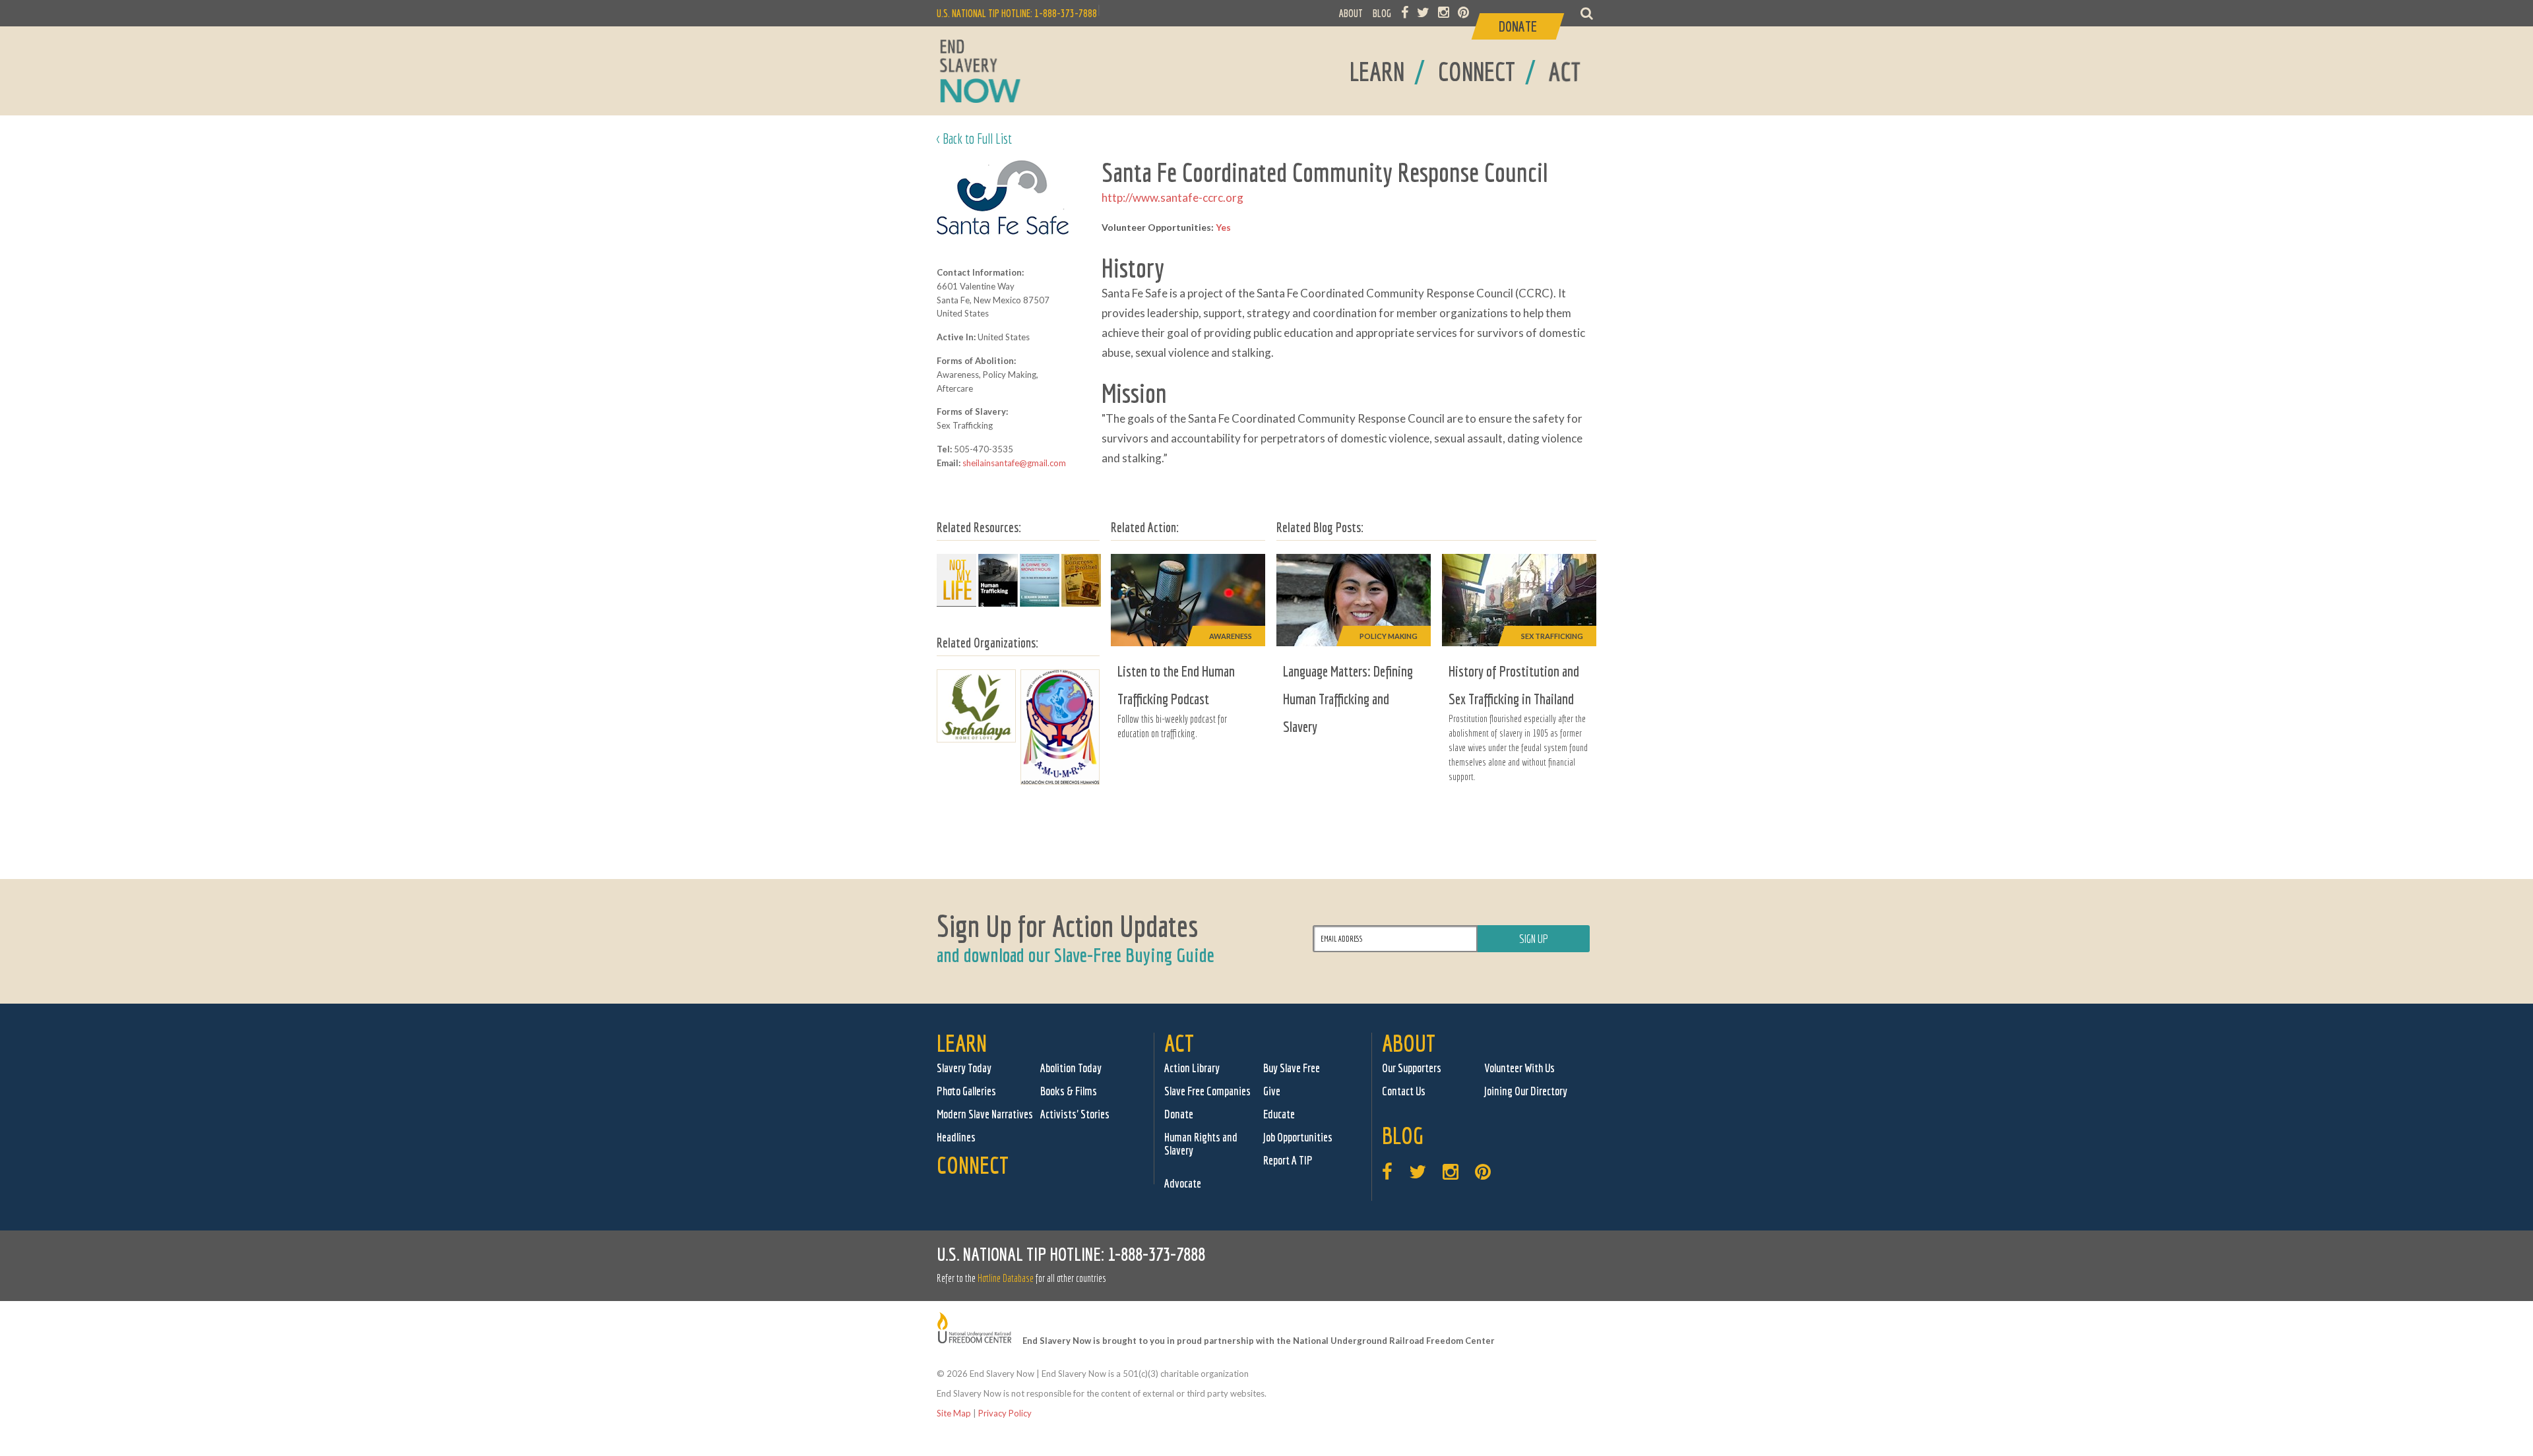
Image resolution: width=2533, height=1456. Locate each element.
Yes (1223, 227)
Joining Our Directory (1526, 1091)
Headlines (956, 1137)
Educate (1279, 1114)
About (1409, 1043)
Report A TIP (1288, 1160)
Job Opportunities (1298, 1137)
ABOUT (1351, 13)
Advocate (1183, 1183)
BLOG (1382, 13)
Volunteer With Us (1519, 1068)
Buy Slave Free (1292, 1068)
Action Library (1192, 1068)
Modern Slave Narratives (985, 1114)
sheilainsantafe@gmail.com (1014, 463)
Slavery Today (964, 1068)
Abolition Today (1071, 1068)
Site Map (954, 1413)
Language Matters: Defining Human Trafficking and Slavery (1348, 699)
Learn (962, 1043)
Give (1272, 1091)
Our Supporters (1412, 1068)
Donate (1179, 1114)
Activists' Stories (1075, 1114)
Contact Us (1404, 1091)
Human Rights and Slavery (1201, 1144)
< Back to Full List (974, 138)
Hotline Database (1006, 1278)
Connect (973, 1165)
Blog (1403, 1135)
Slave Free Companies (1207, 1091)
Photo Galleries (966, 1091)
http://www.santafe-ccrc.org (1173, 197)
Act (1179, 1043)
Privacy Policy (1005, 1413)
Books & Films (1069, 1091)
